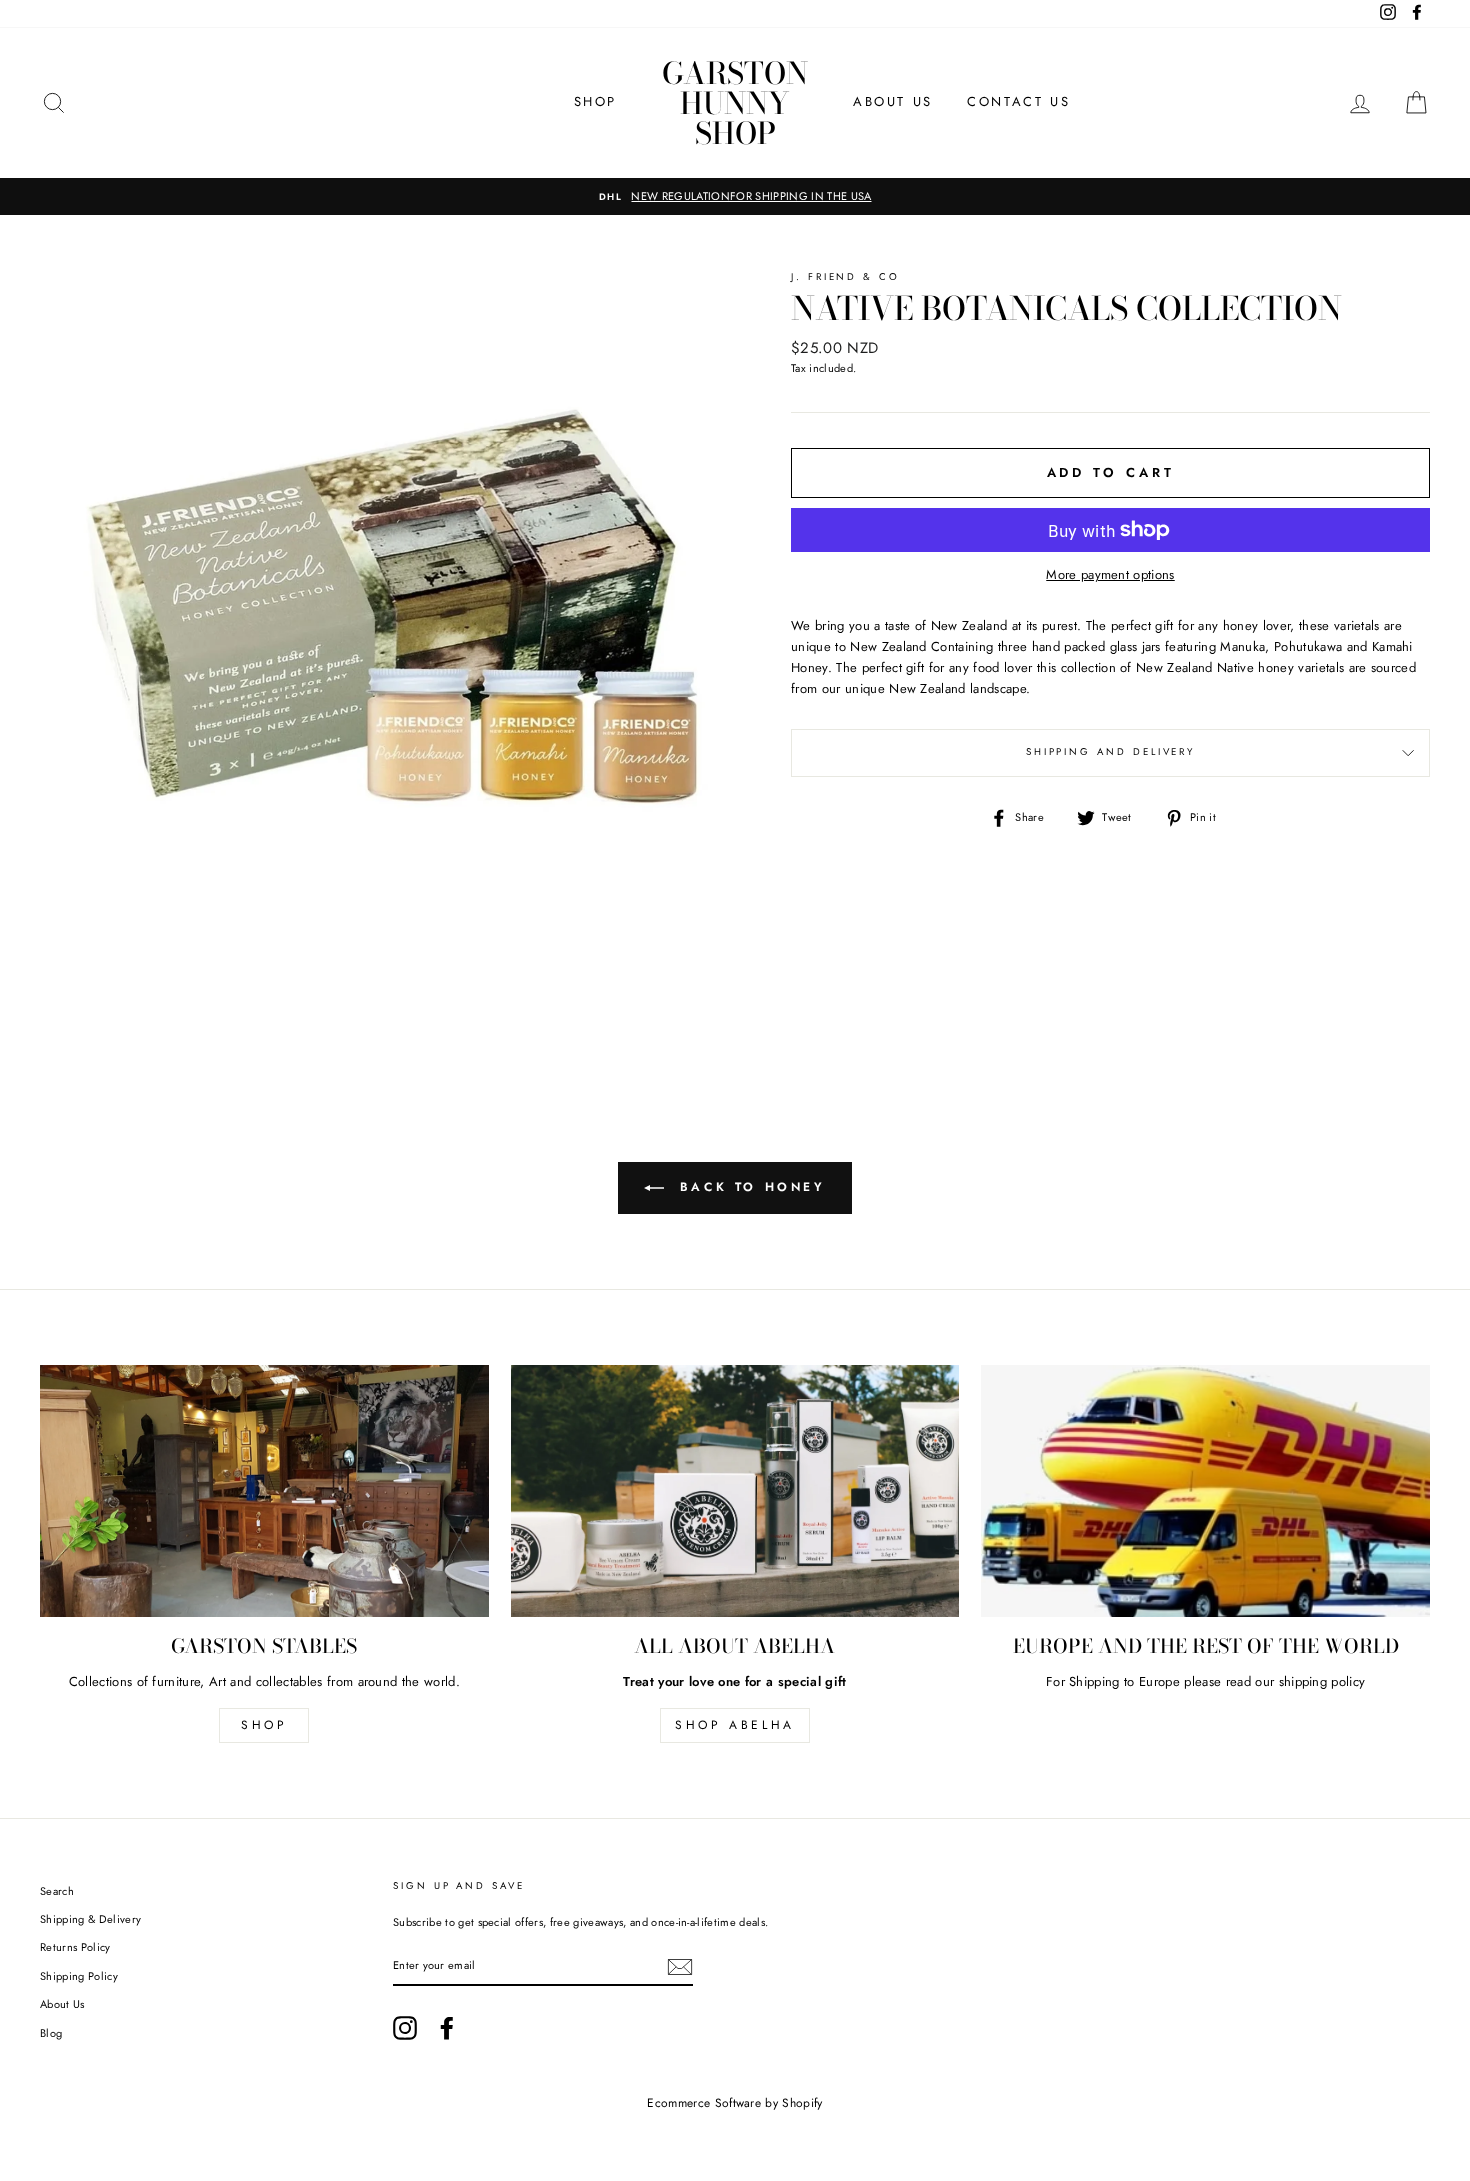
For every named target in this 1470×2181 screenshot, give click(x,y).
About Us (893, 101)
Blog (51, 2033)
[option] (735, 197)
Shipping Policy (79, 1976)
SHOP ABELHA (735, 1725)
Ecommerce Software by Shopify (734, 2103)
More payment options (1110, 574)
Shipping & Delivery (90, 1919)
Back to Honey (748, 1187)
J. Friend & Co (845, 277)
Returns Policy (75, 1947)
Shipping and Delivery (1110, 752)
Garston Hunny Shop (735, 103)
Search (57, 1891)
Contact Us (1018, 101)
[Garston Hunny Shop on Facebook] (447, 2028)
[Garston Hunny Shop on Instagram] (405, 2028)
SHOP (595, 101)
